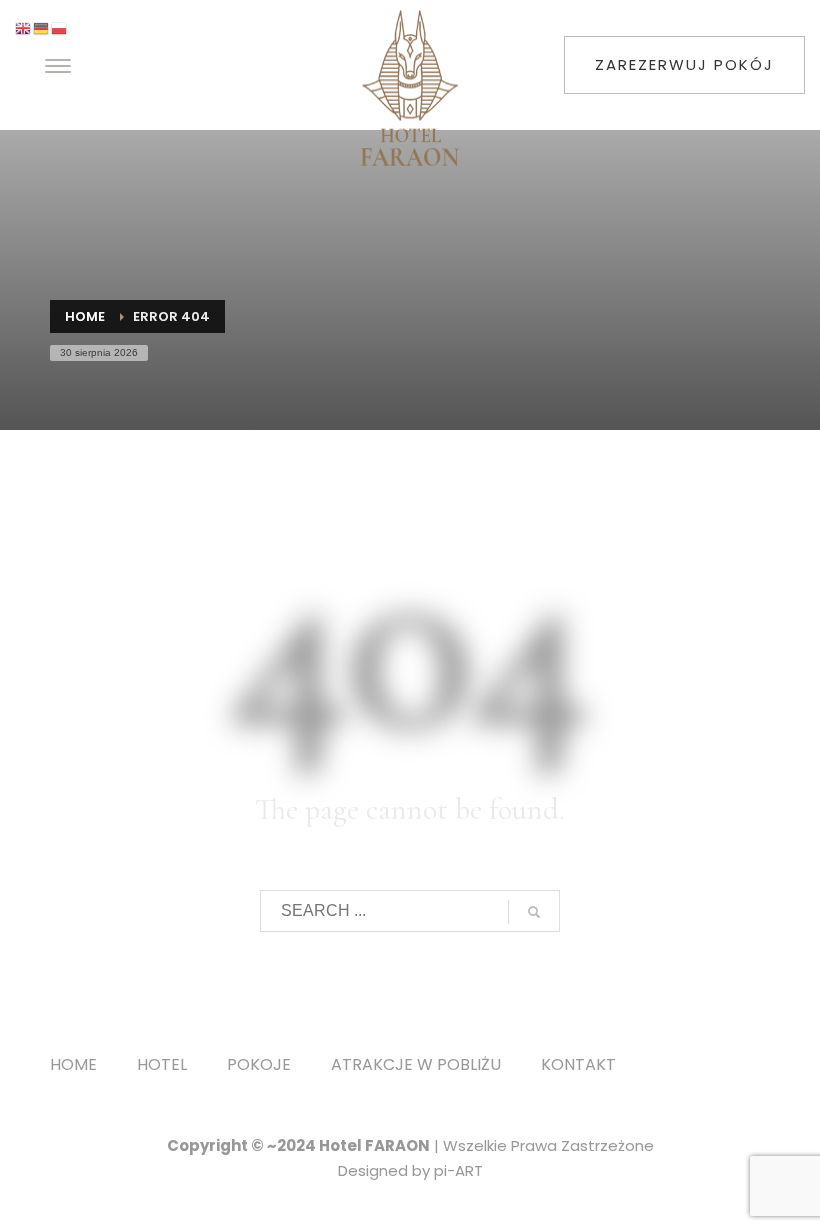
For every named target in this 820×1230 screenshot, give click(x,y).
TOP (736, 581)
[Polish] (60, 27)
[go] (534, 912)
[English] (24, 27)
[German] (42, 27)
